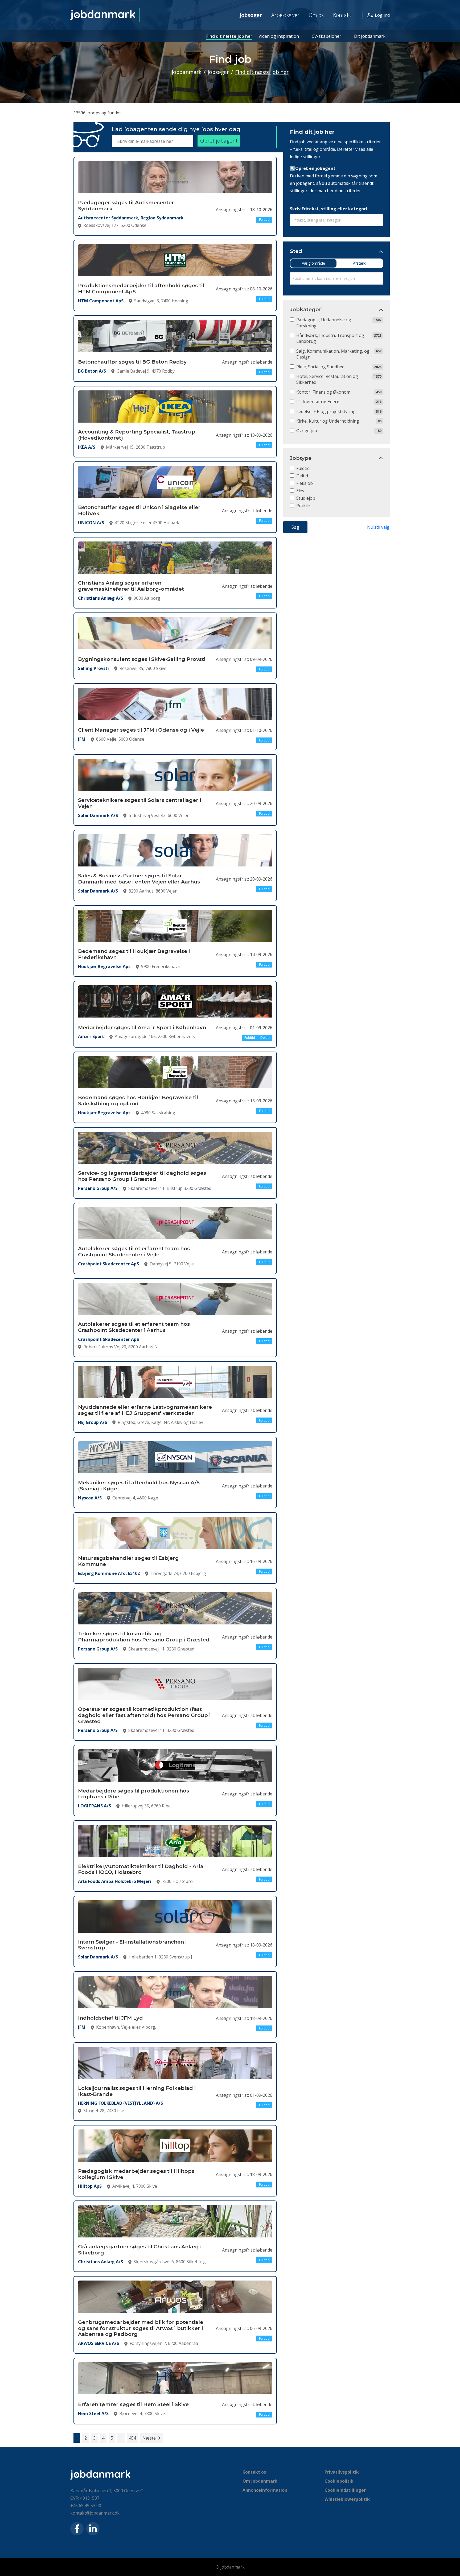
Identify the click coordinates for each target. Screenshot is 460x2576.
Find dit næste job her (229, 36)
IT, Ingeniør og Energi (318, 402)
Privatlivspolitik (342, 2472)
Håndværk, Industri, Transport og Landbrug (330, 338)
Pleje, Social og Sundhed (320, 367)
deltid (302, 476)
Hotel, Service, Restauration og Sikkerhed (327, 379)
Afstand (360, 263)
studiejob (306, 498)
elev (300, 491)
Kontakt (342, 15)
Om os (316, 15)
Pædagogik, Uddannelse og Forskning (324, 323)
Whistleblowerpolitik (347, 2499)
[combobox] (336, 220)
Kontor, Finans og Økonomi (324, 392)
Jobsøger (251, 15)
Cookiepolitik (339, 2481)
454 (132, 2438)
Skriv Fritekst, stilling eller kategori (328, 209)
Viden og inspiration (279, 36)
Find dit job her (312, 132)
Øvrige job (307, 431)
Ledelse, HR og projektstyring (326, 411)
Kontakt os (254, 2472)
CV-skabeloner (326, 36)
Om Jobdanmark (260, 2481)
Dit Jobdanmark (370, 36)
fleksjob (305, 483)
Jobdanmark (187, 72)
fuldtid (303, 468)
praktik (303, 506)
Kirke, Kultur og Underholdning (328, 421)
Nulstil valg (378, 527)
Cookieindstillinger (345, 2490)
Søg (295, 527)
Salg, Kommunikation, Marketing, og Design (333, 354)
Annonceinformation (265, 2490)
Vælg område (313, 263)
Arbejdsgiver (285, 15)
